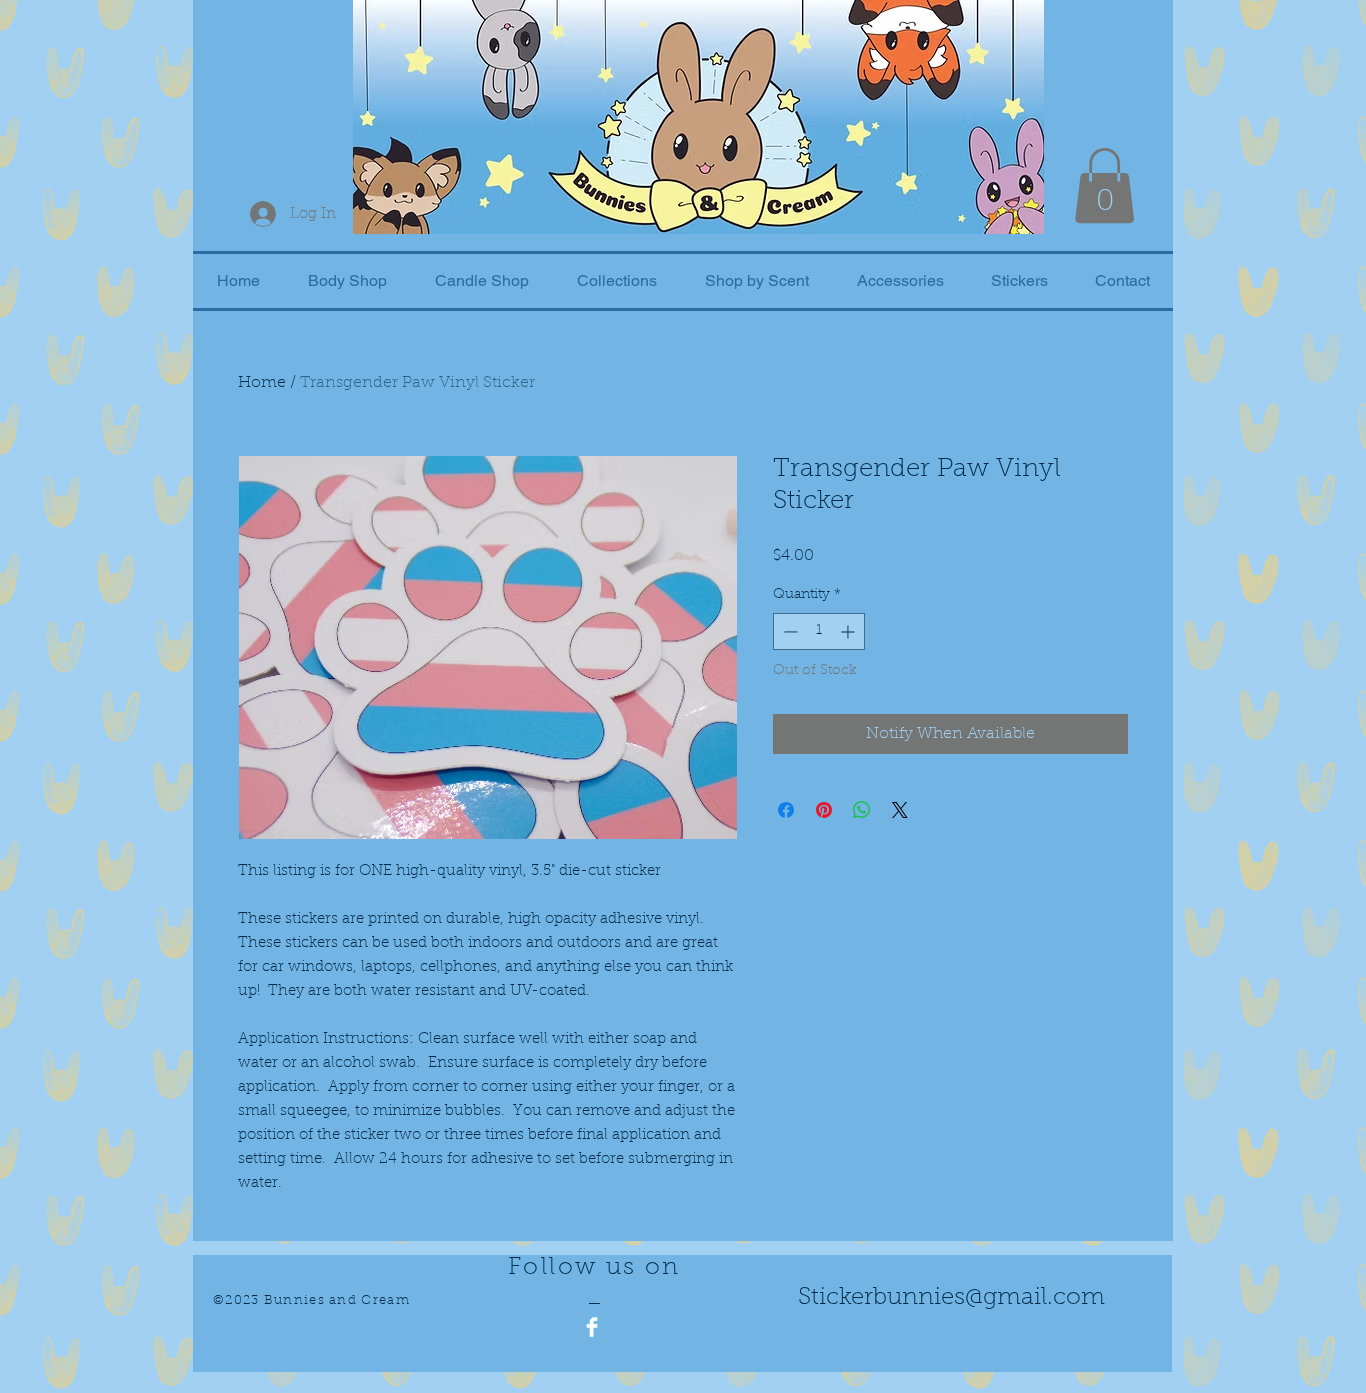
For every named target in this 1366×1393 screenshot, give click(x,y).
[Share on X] (900, 810)
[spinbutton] (819, 631)
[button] (1104, 185)
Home (262, 383)
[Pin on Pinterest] (824, 810)
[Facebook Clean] (592, 1327)
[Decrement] (788, 631)
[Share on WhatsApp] (862, 810)
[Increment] (849, 631)
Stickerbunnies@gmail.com (951, 1298)
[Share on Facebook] (786, 810)
